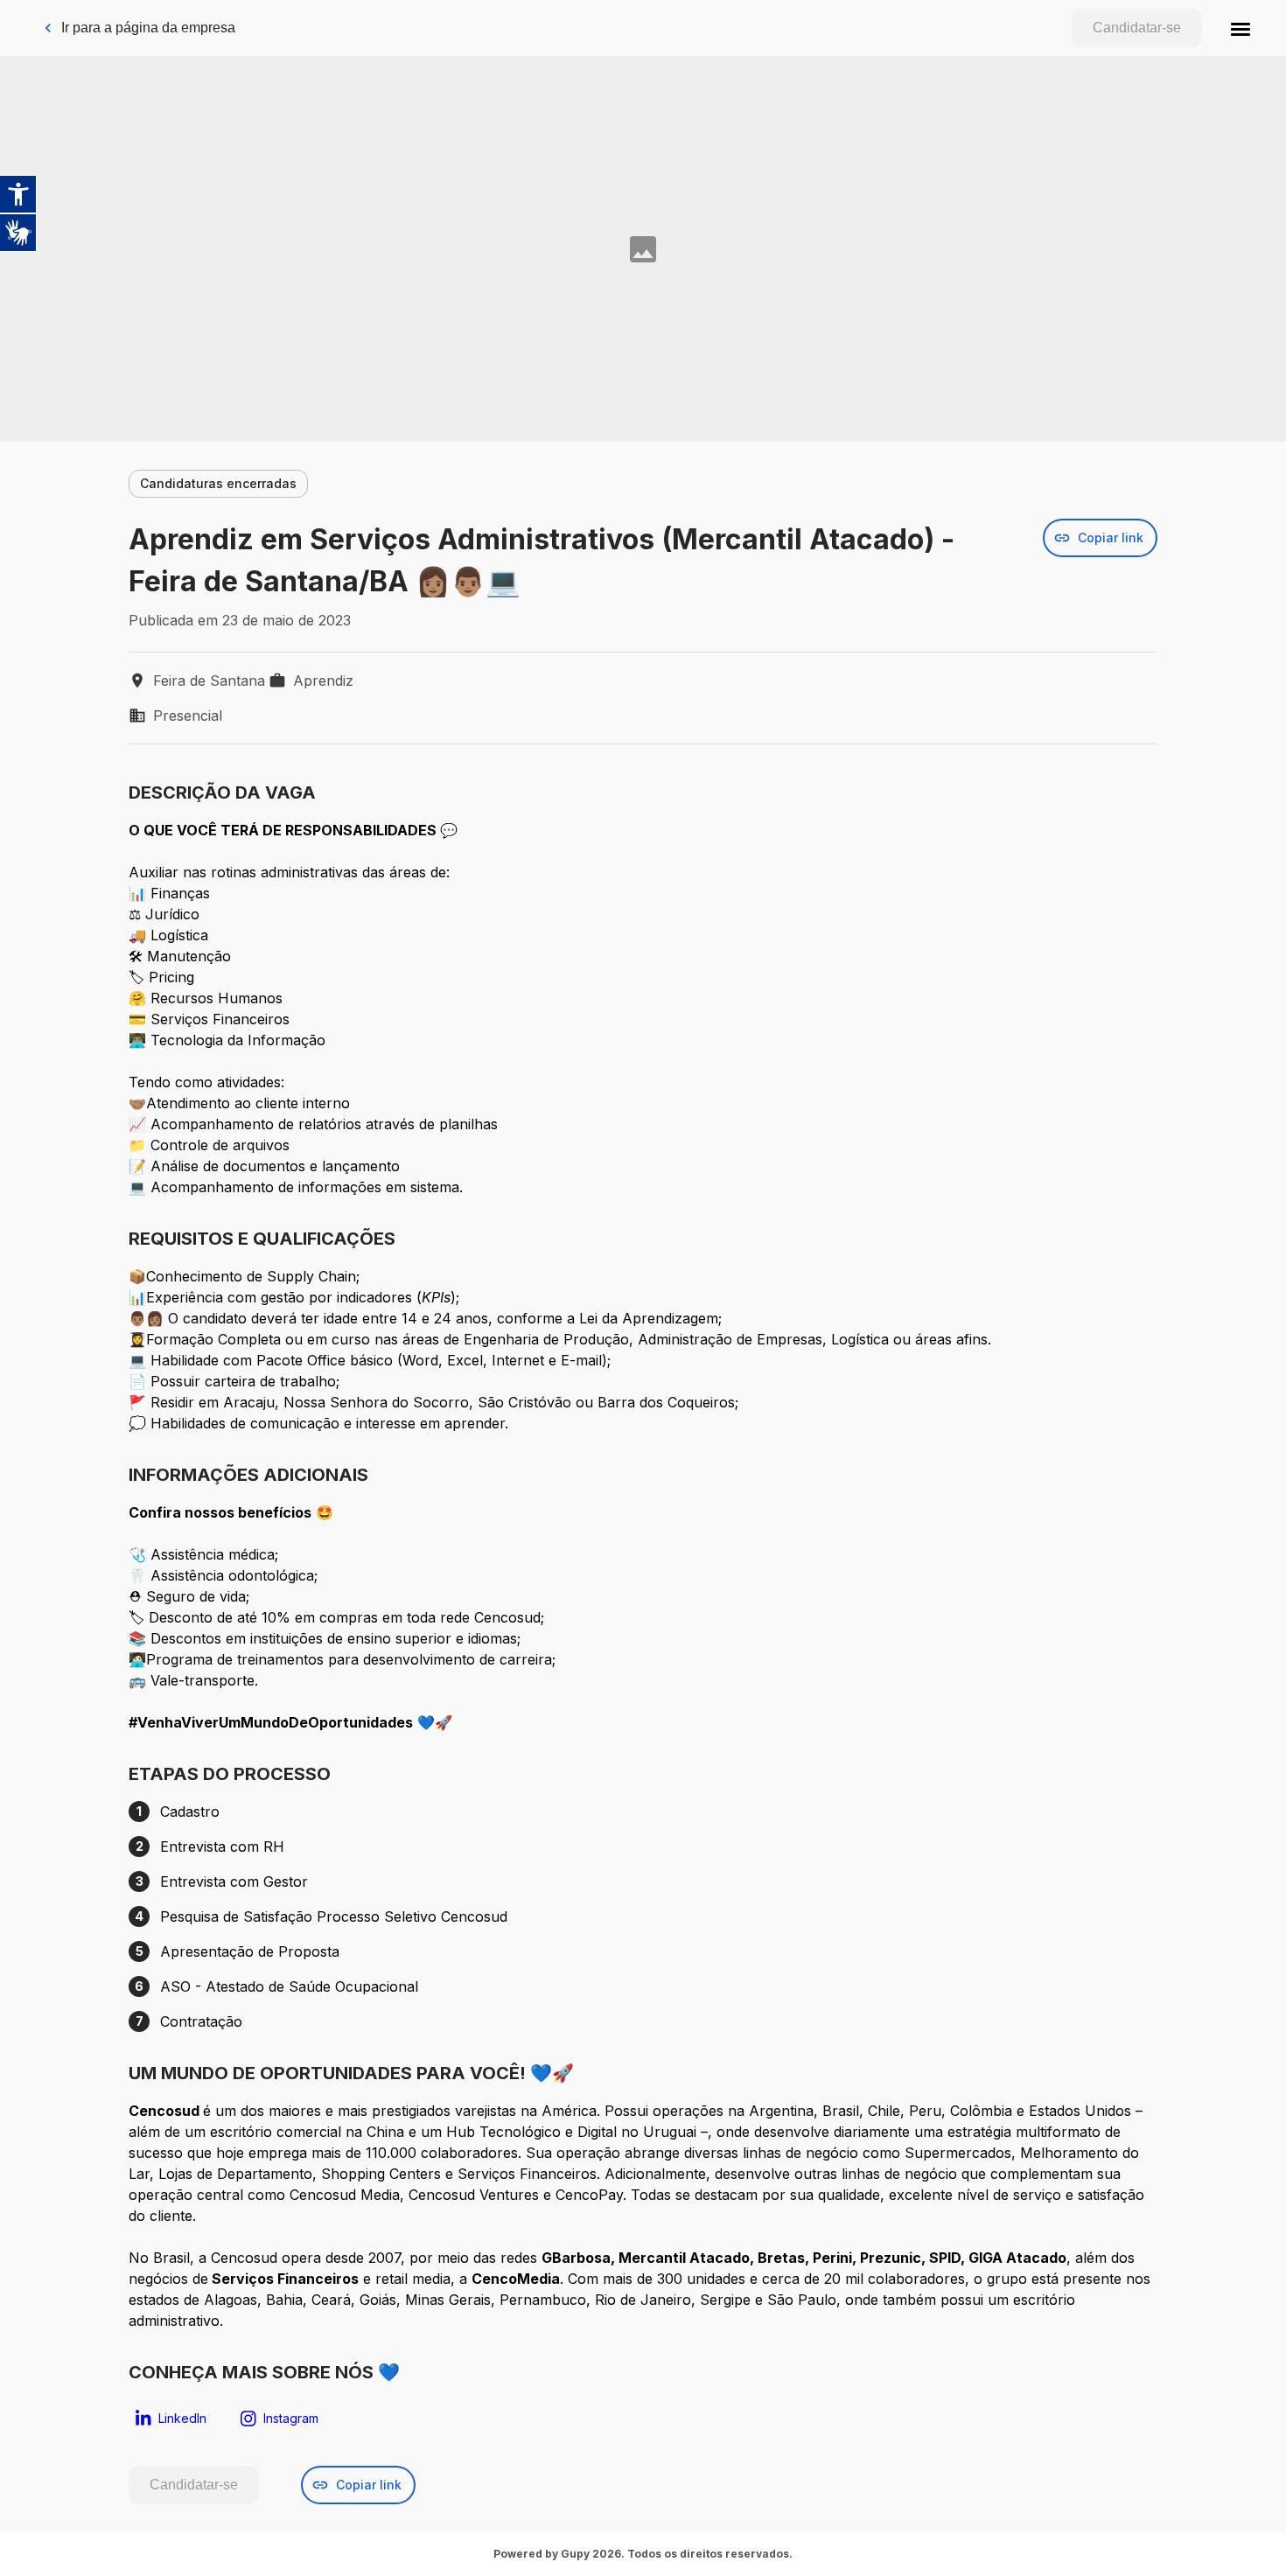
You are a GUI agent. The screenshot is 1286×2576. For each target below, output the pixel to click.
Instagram (291, 2418)
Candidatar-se (1137, 28)
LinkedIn (182, 2418)
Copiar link (1111, 538)
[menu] (1241, 28)
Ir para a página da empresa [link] (148, 28)
